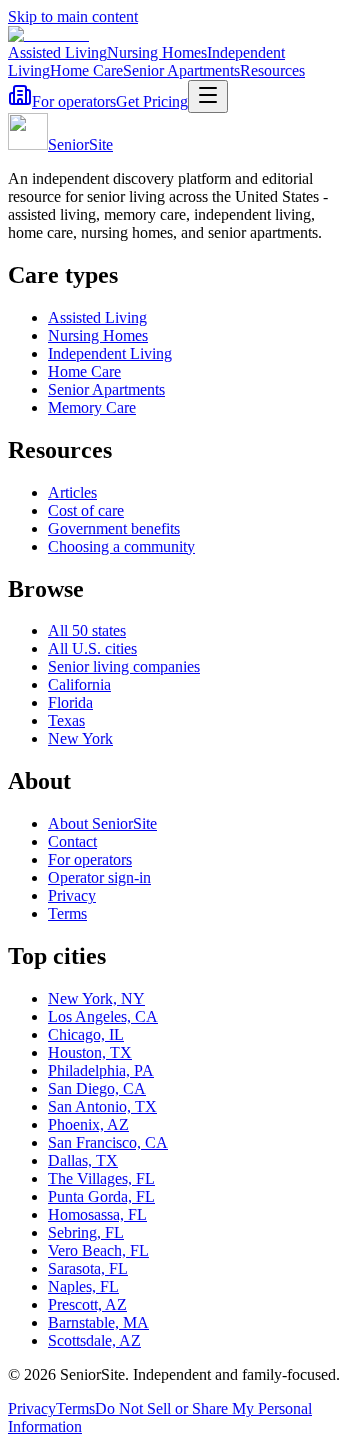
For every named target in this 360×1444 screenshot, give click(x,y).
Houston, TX (90, 1052)
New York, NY (96, 998)
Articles (72, 492)
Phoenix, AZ (88, 1124)
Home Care (86, 70)
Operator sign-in (99, 877)
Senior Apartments (181, 70)
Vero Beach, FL (98, 1250)
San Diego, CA (97, 1088)
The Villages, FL (101, 1178)
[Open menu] (208, 96)
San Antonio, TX (102, 1106)
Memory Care (92, 407)
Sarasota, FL (88, 1268)
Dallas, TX (83, 1160)
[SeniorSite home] (48, 34)
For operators (74, 101)
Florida (70, 702)
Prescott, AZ (87, 1304)
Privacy (72, 895)
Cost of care (86, 510)
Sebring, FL (86, 1232)
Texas (66, 720)
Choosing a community (121, 546)
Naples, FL (83, 1286)
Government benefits (114, 528)
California (79, 684)
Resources (272, 70)
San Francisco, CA (108, 1142)
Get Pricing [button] (152, 101)
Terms (67, 913)
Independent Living (110, 353)
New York (80, 738)
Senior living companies (124, 666)
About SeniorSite (102, 823)
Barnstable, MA (98, 1322)
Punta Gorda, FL (101, 1196)
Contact (72, 841)
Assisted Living (57, 52)
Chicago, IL (86, 1034)
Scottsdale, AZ (94, 1340)
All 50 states (87, 630)
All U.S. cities (92, 648)
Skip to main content (73, 16)
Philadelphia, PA (101, 1070)
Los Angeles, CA (103, 1016)
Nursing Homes (157, 52)
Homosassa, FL (97, 1214)
